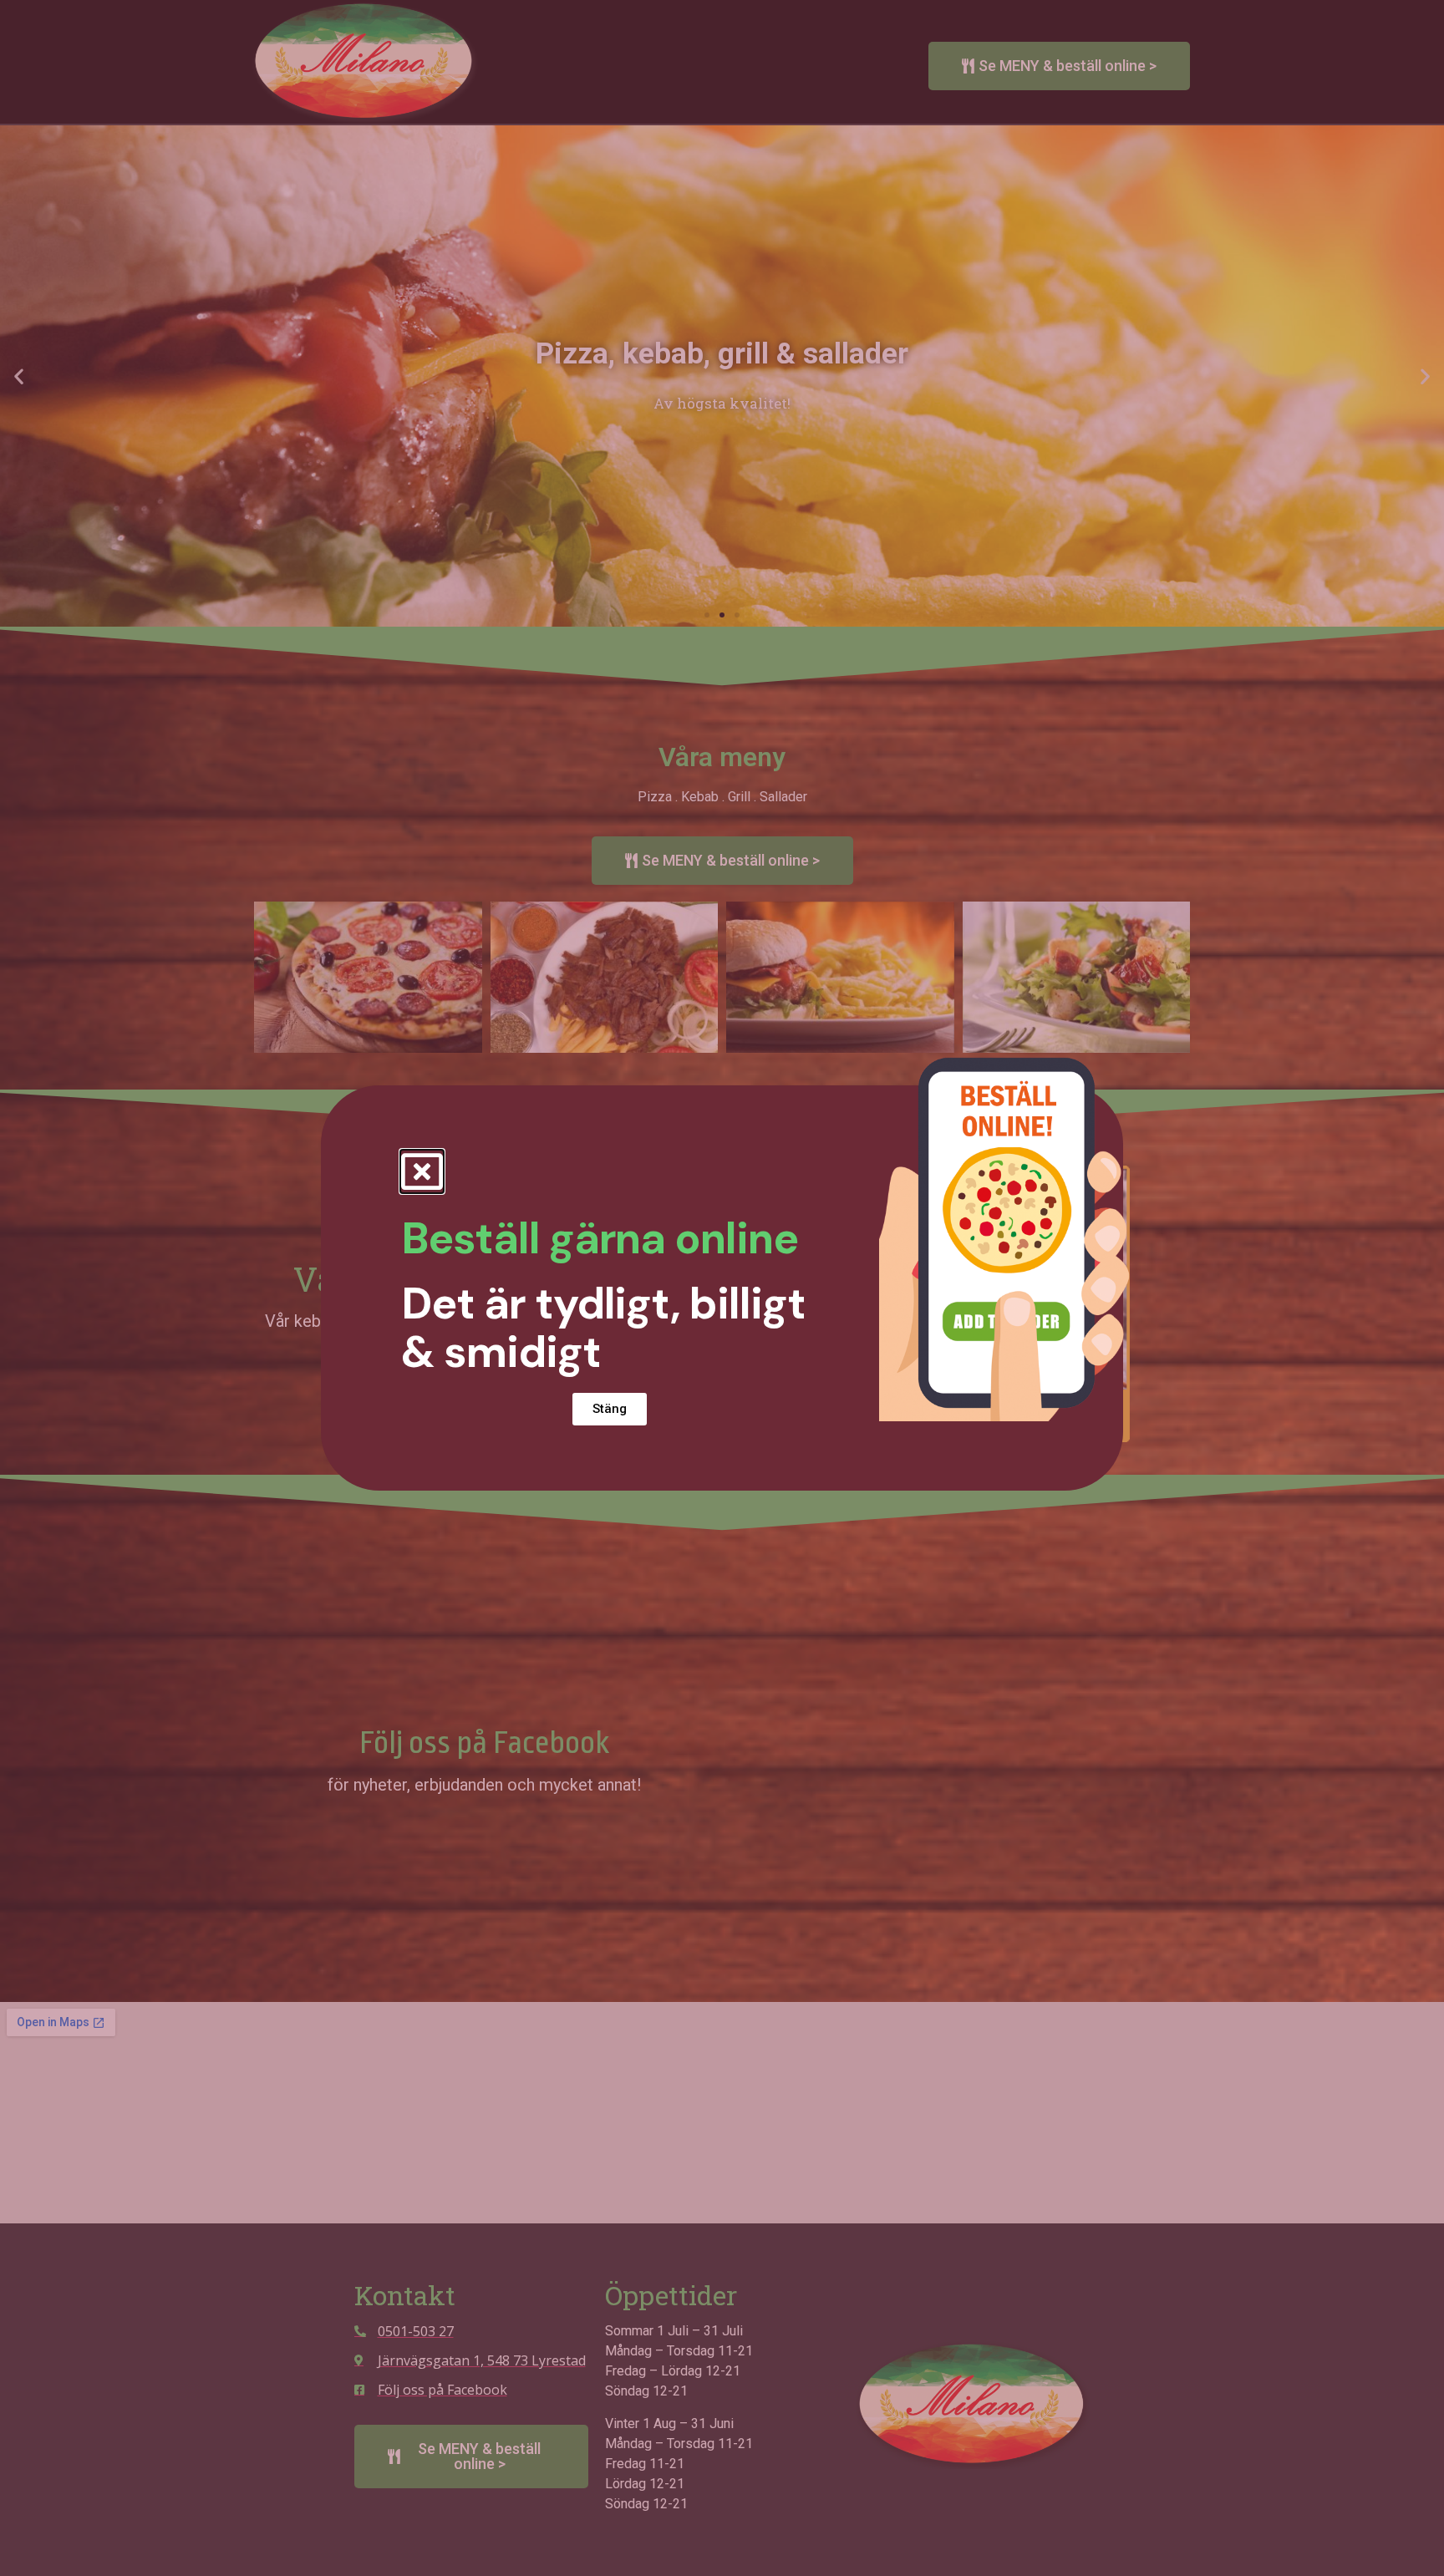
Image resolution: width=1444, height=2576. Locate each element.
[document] (722, 1288)
